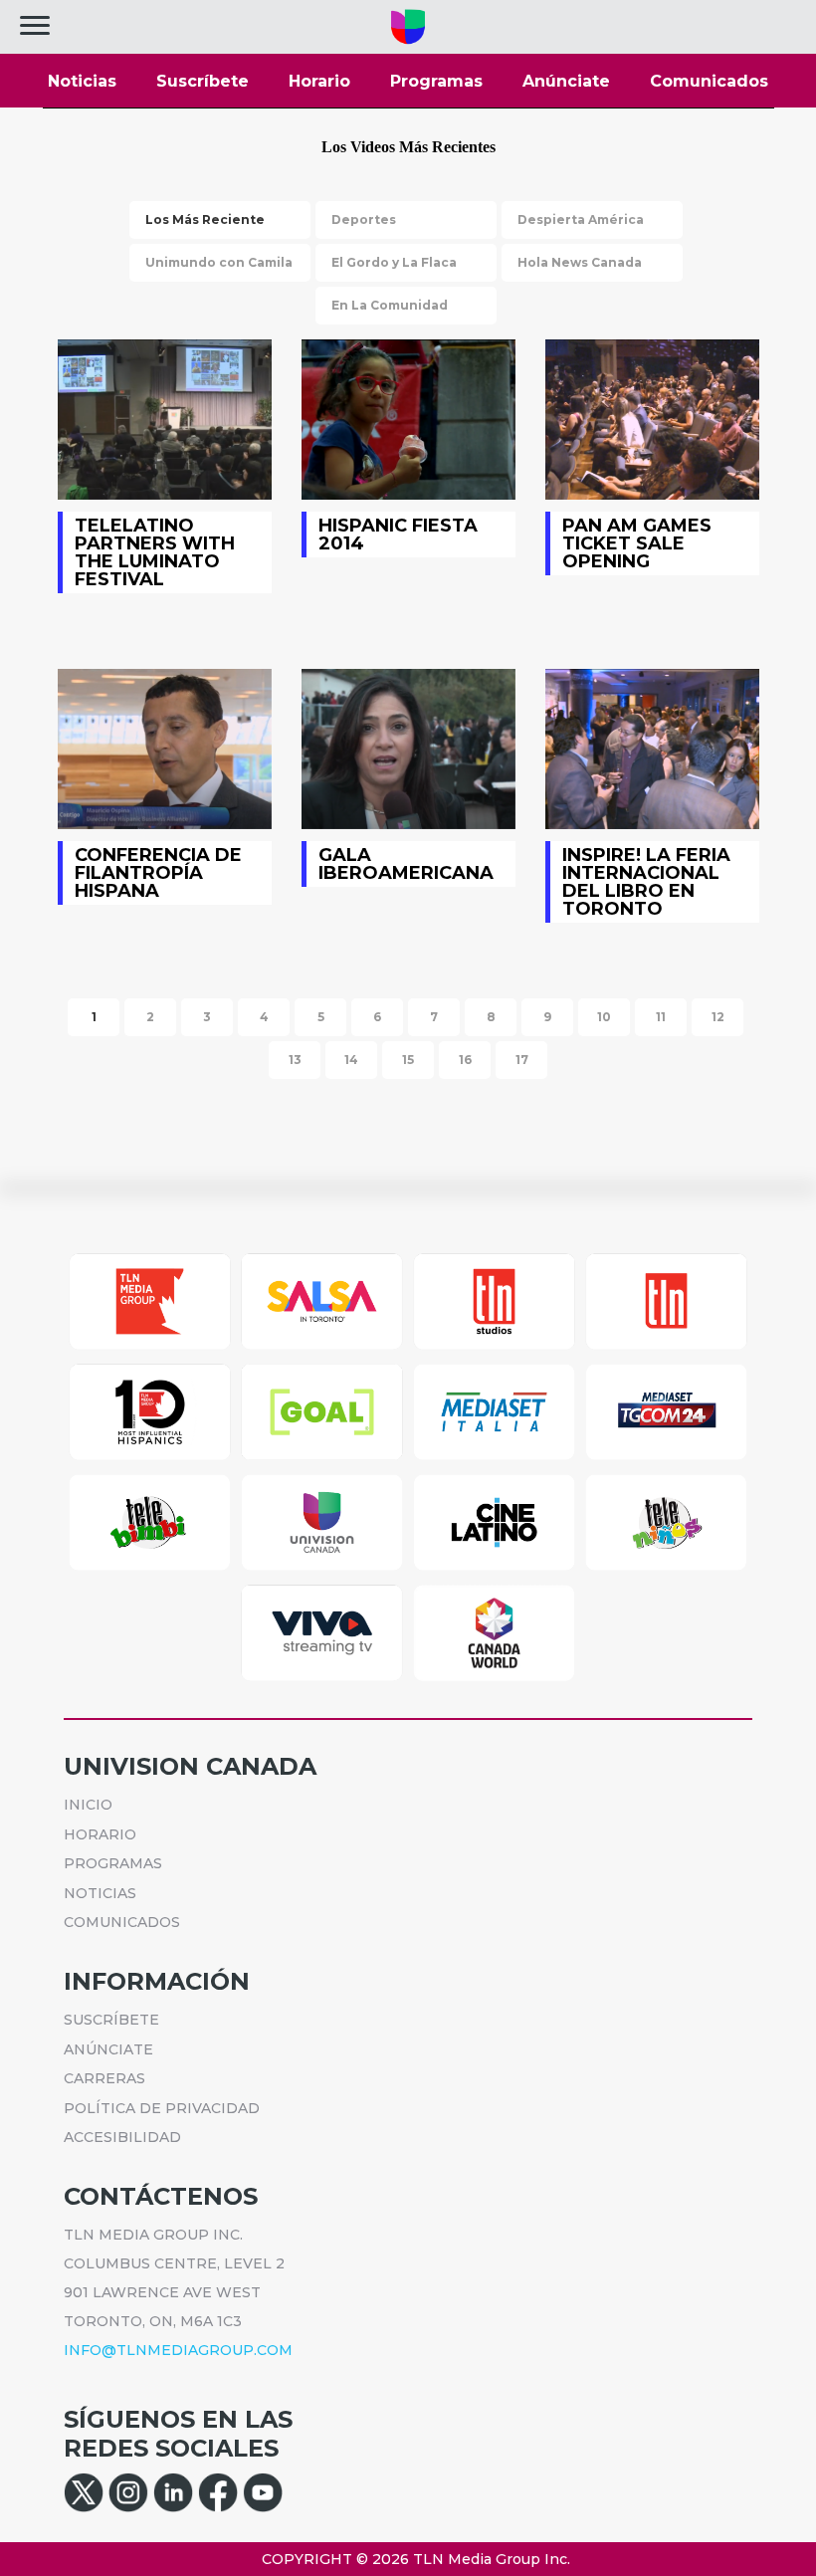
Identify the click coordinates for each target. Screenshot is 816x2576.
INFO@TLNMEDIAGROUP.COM (178, 2350)
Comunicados (709, 81)
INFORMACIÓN (157, 1981)
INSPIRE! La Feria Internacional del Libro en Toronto (652, 749)
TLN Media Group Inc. (492, 2559)
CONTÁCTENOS (161, 2196)
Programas (436, 81)
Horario (319, 81)
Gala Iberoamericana (408, 749)
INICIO (88, 1805)
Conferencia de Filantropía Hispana (165, 749)
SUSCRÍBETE (111, 2020)
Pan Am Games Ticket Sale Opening (652, 420)
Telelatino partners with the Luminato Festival (165, 420)
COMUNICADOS (122, 1922)
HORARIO (100, 1834)
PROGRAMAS (113, 1863)
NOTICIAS (100, 1893)
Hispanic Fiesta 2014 (408, 420)
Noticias (82, 81)
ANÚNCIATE (108, 2049)
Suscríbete (203, 81)
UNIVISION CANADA (190, 1766)
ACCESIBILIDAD (122, 2137)
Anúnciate (566, 81)
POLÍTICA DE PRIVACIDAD (162, 2108)
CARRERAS (104, 2078)
